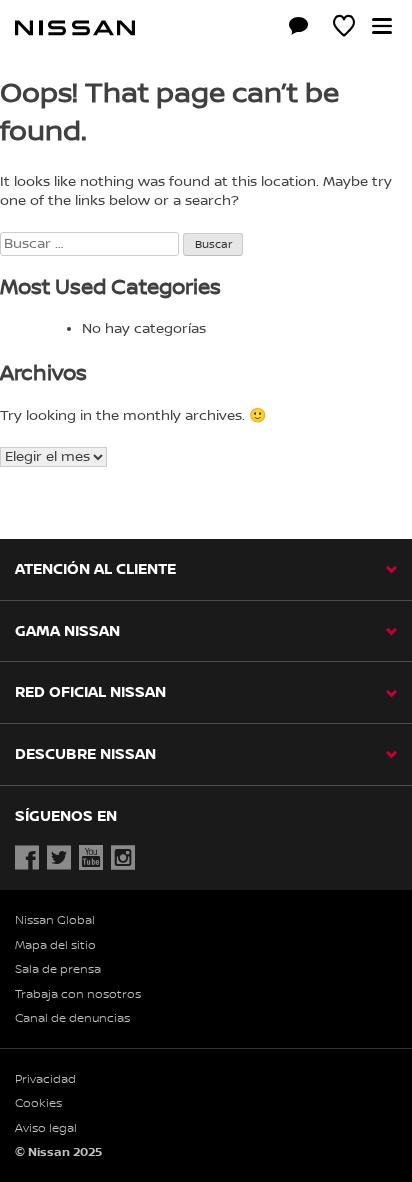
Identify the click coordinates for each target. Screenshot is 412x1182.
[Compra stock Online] (254, 29)
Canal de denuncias (72, 1018)
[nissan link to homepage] (75, 28)
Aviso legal (46, 1128)
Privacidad (45, 1079)
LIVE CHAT (299, 26)
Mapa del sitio (55, 945)
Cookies (38, 1103)
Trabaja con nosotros (78, 994)
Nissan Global (55, 920)
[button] (382, 26)
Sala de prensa (58, 969)
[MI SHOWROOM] (344, 29)
